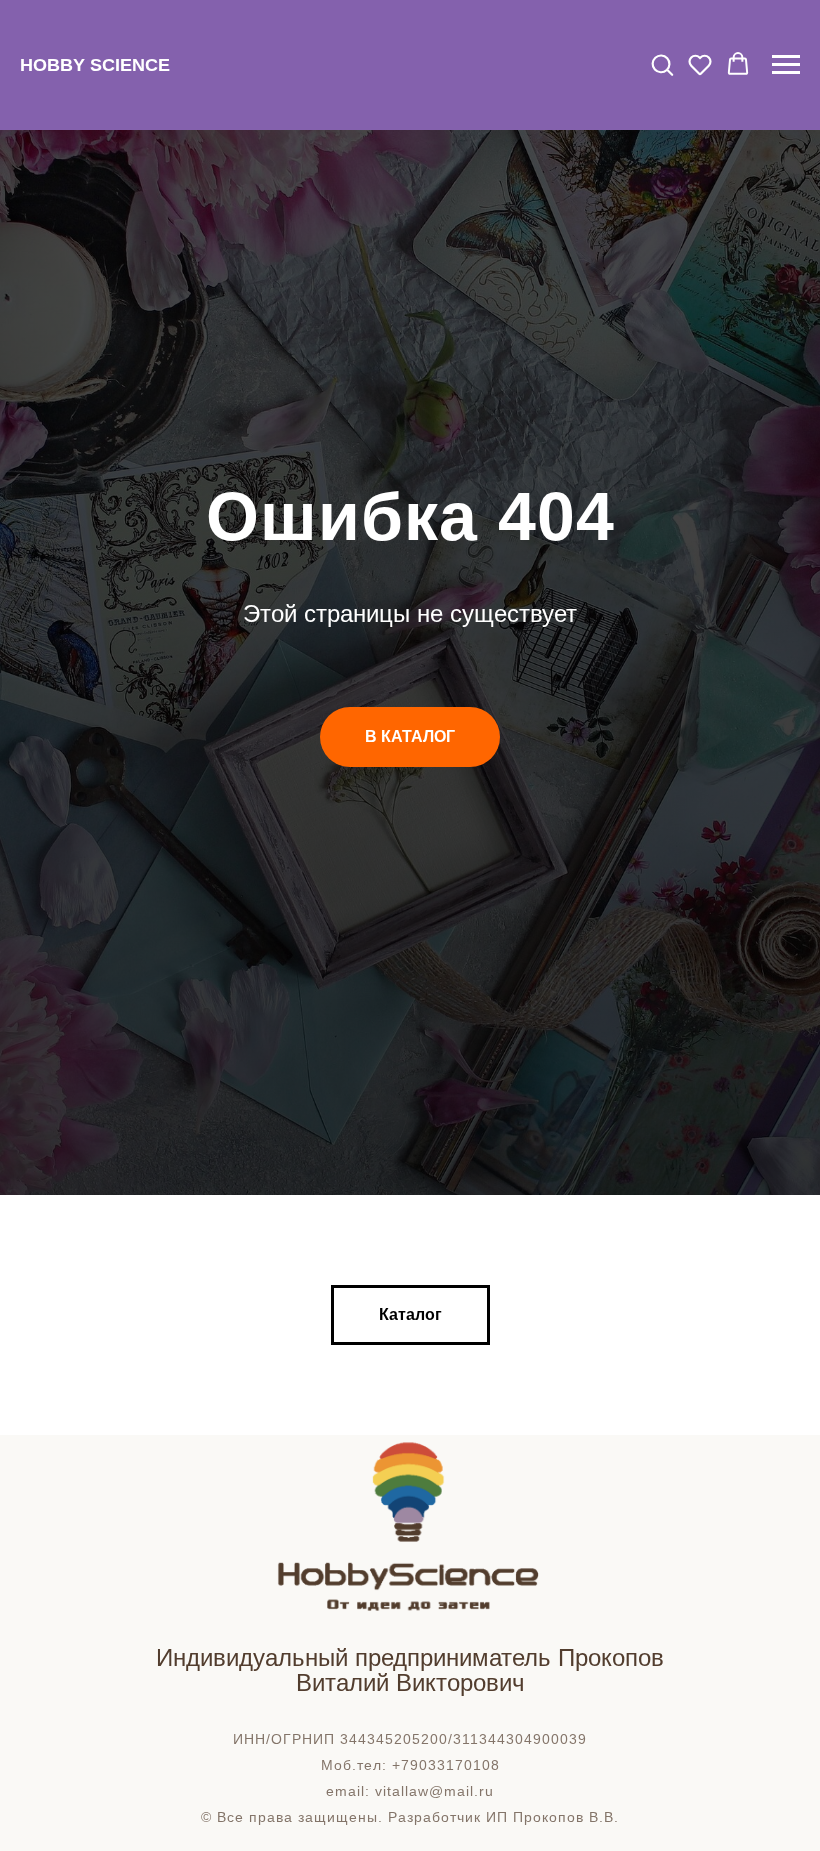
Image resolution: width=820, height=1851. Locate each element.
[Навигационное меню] (786, 65)
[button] (662, 64)
